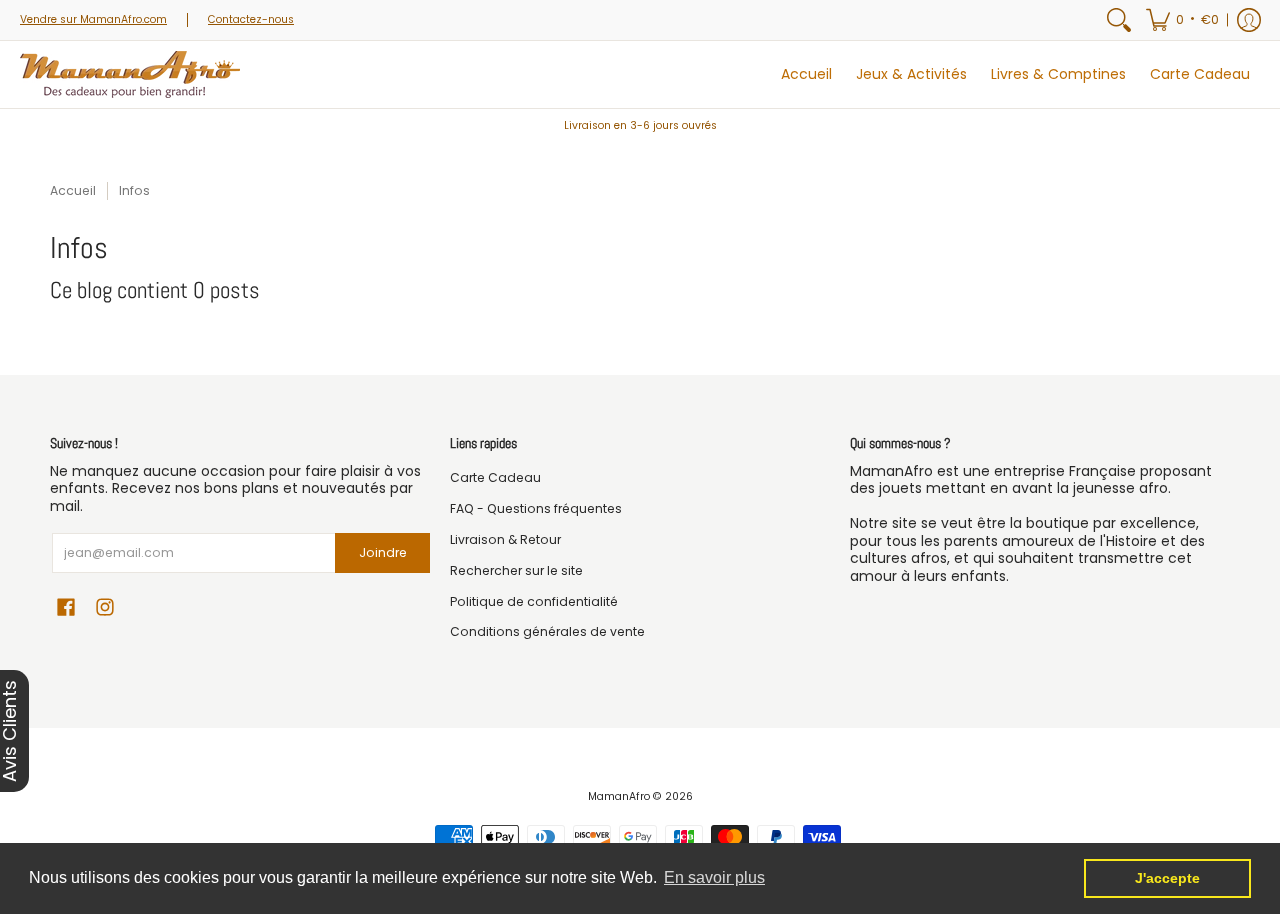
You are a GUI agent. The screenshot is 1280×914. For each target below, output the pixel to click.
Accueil (73, 190)
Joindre (383, 552)
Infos (134, 190)
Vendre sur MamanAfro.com (93, 19)
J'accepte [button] (1167, 878)
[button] (1182, 20)
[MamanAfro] (130, 74)
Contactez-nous (251, 19)
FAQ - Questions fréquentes (536, 508)
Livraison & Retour (505, 539)
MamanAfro (619, 796)
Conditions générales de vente (547, 631)
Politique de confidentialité (534, 601)
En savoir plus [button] (714, 877)
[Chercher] (1119, 20)
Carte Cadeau (495, 477)
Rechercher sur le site (516, 570)
